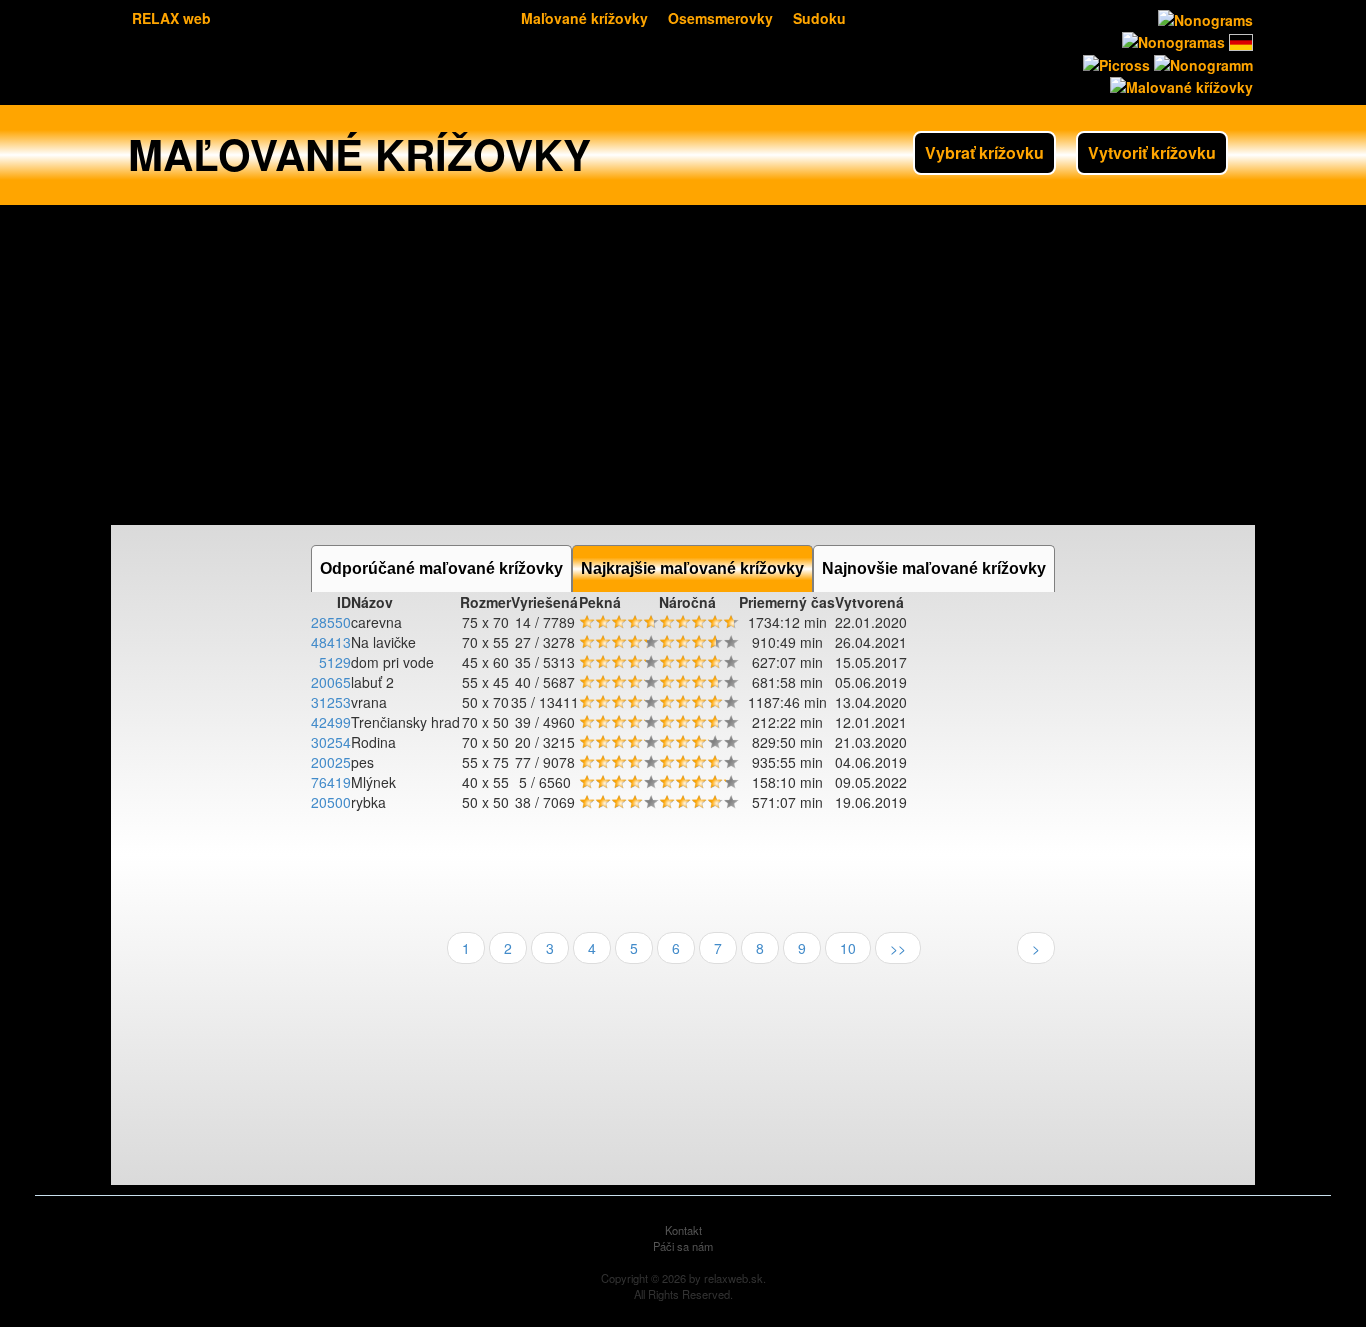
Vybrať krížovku (984, 152)
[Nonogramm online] (1239, 40)
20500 (331, 802)
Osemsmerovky (720, 18)
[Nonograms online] (1203, 18)
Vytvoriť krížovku (1152, 152)
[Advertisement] (683, 365)
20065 (331, 682)
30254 (331, 742)
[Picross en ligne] (1114, 62)
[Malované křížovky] (1179, 85)
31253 (331, 702)
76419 (331, 782)
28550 (331, 622)
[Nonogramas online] (1171, 40)
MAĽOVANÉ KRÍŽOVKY (359, 154)
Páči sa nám (683, 1246)
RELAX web (171, 18)
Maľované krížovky (584, 18)
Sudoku (819, 18)
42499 (331, 722)
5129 (335, 662)
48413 (331, 642)
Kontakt (683, 1230)
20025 (331, 762)
